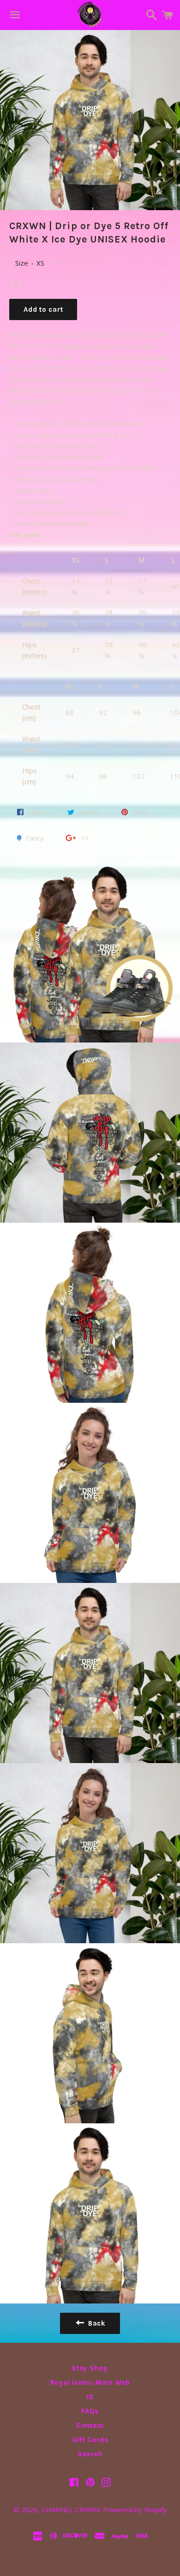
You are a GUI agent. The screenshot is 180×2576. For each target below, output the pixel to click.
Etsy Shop (90, 2368)
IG (90, 2397)
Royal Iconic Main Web (90, 2382)
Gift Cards (90, 2440)
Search (90, 2454)
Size (22, 263)
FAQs (90, 2411)
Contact (90, 2425)
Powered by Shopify (135, 2509)
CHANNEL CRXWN (71, 2509)
